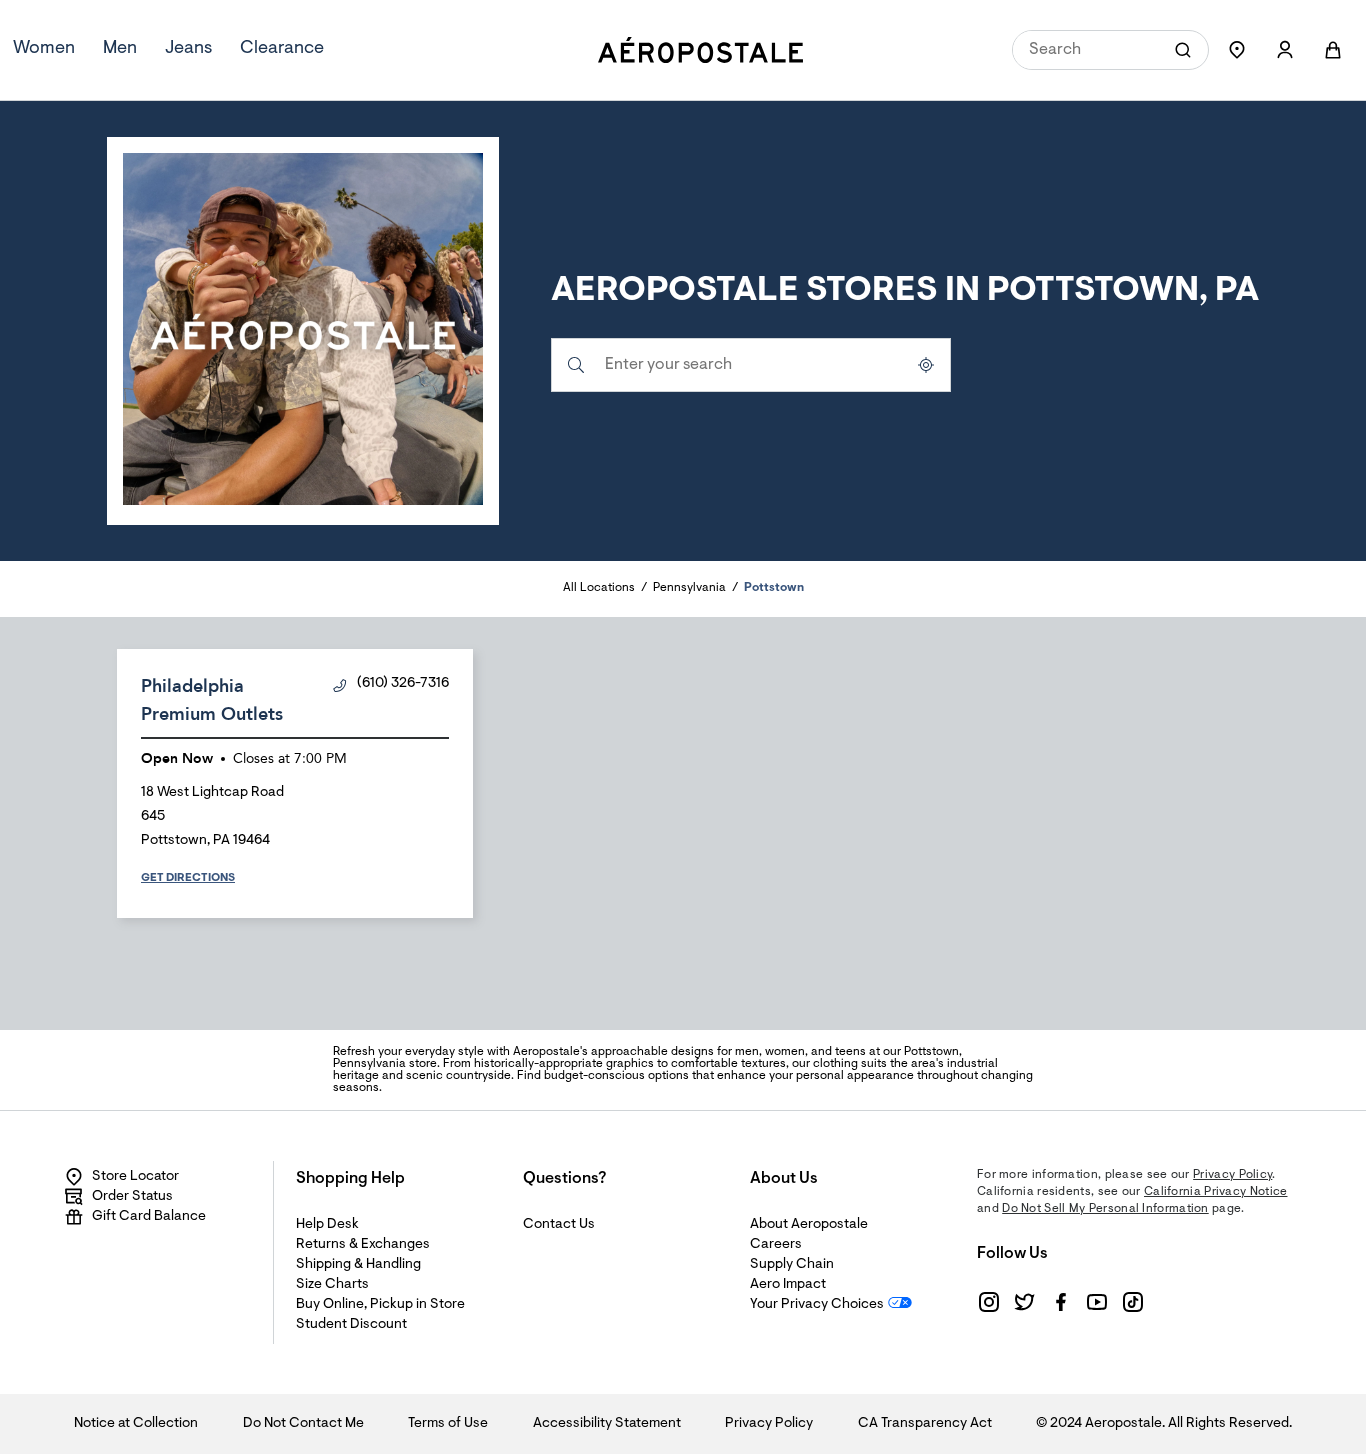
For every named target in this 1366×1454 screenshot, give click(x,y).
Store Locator (135, 1177)
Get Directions (188, 878)
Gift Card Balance (149, 1217)
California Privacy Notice (1216, 1192)
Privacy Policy (1232, 1175)
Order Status (132, 1197)
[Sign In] (1285, 50)
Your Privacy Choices (817, 1305)
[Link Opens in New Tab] (989, 1302)
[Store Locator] (1237, 50)
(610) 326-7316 (403, 684)
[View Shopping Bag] (1333, 50)
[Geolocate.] (926, 365)
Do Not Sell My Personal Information (1105, 1209)
